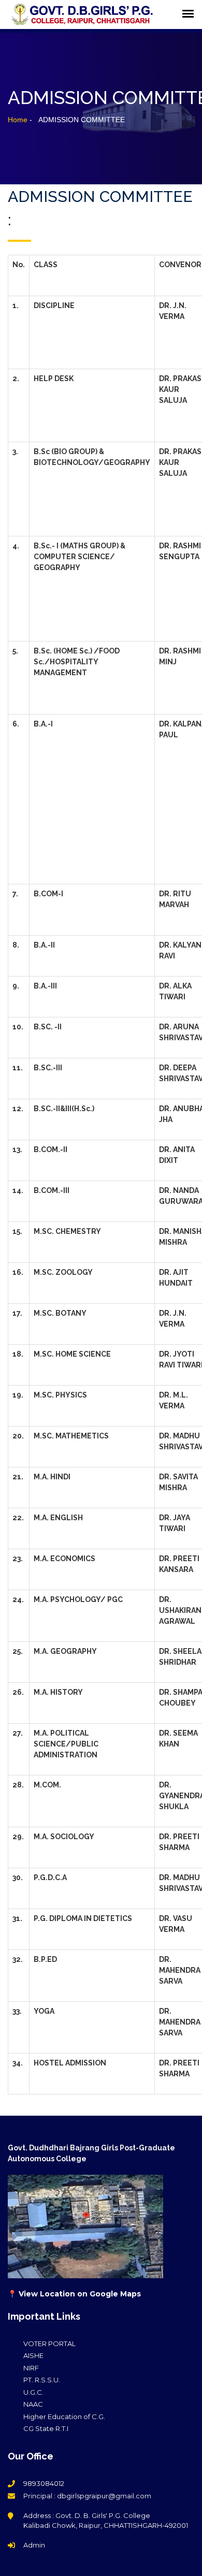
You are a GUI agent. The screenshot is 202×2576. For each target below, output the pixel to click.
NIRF (31, 2368)
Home (18, 120)
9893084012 (44, 2483)
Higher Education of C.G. (64, 2417)
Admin (34, 2545)
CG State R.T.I (46, 2428)
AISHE (33, 2355)
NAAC (33, 2404)
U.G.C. (33, 2392)
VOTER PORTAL (49, 2344)
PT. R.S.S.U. (42, 2380)
